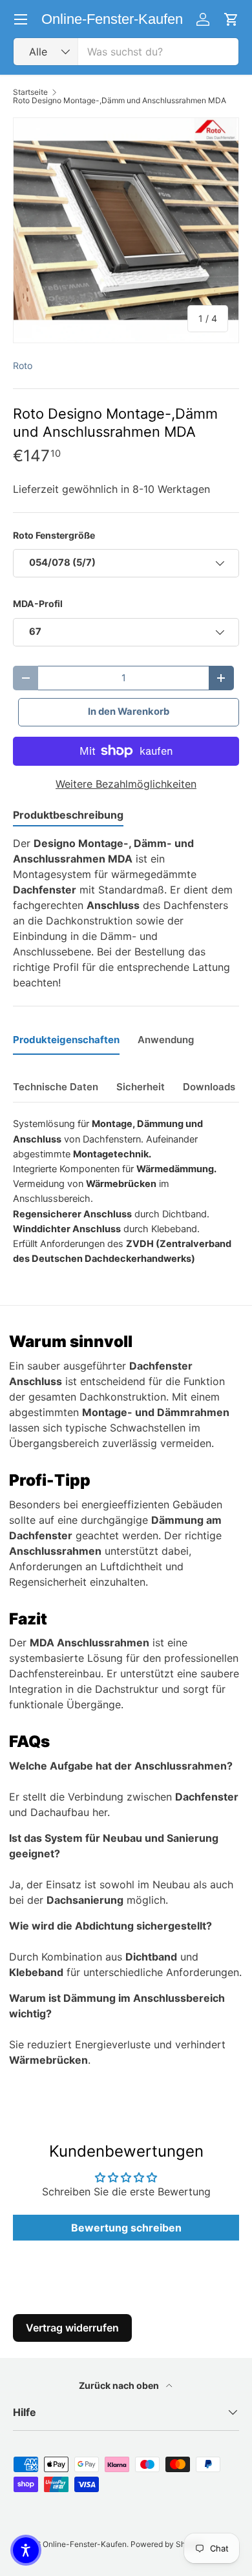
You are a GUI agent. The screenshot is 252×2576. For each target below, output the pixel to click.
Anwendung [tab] (166, 1040)
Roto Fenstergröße (54, 535)
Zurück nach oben (120, 2385)
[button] (26, 2550)
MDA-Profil (38, 604)
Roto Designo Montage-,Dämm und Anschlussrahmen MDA (120, 101)
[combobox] (126, 52)
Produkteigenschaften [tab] (66, 1040)
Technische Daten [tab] (56, 1087)
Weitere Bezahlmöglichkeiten (126, 784)
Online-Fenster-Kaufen (85, 2544)
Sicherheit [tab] (141, 1087)
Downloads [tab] (209, 1087)
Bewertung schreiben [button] (126, 2228)
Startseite (30, 92)
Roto (23, 365)
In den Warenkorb (129, 712)
